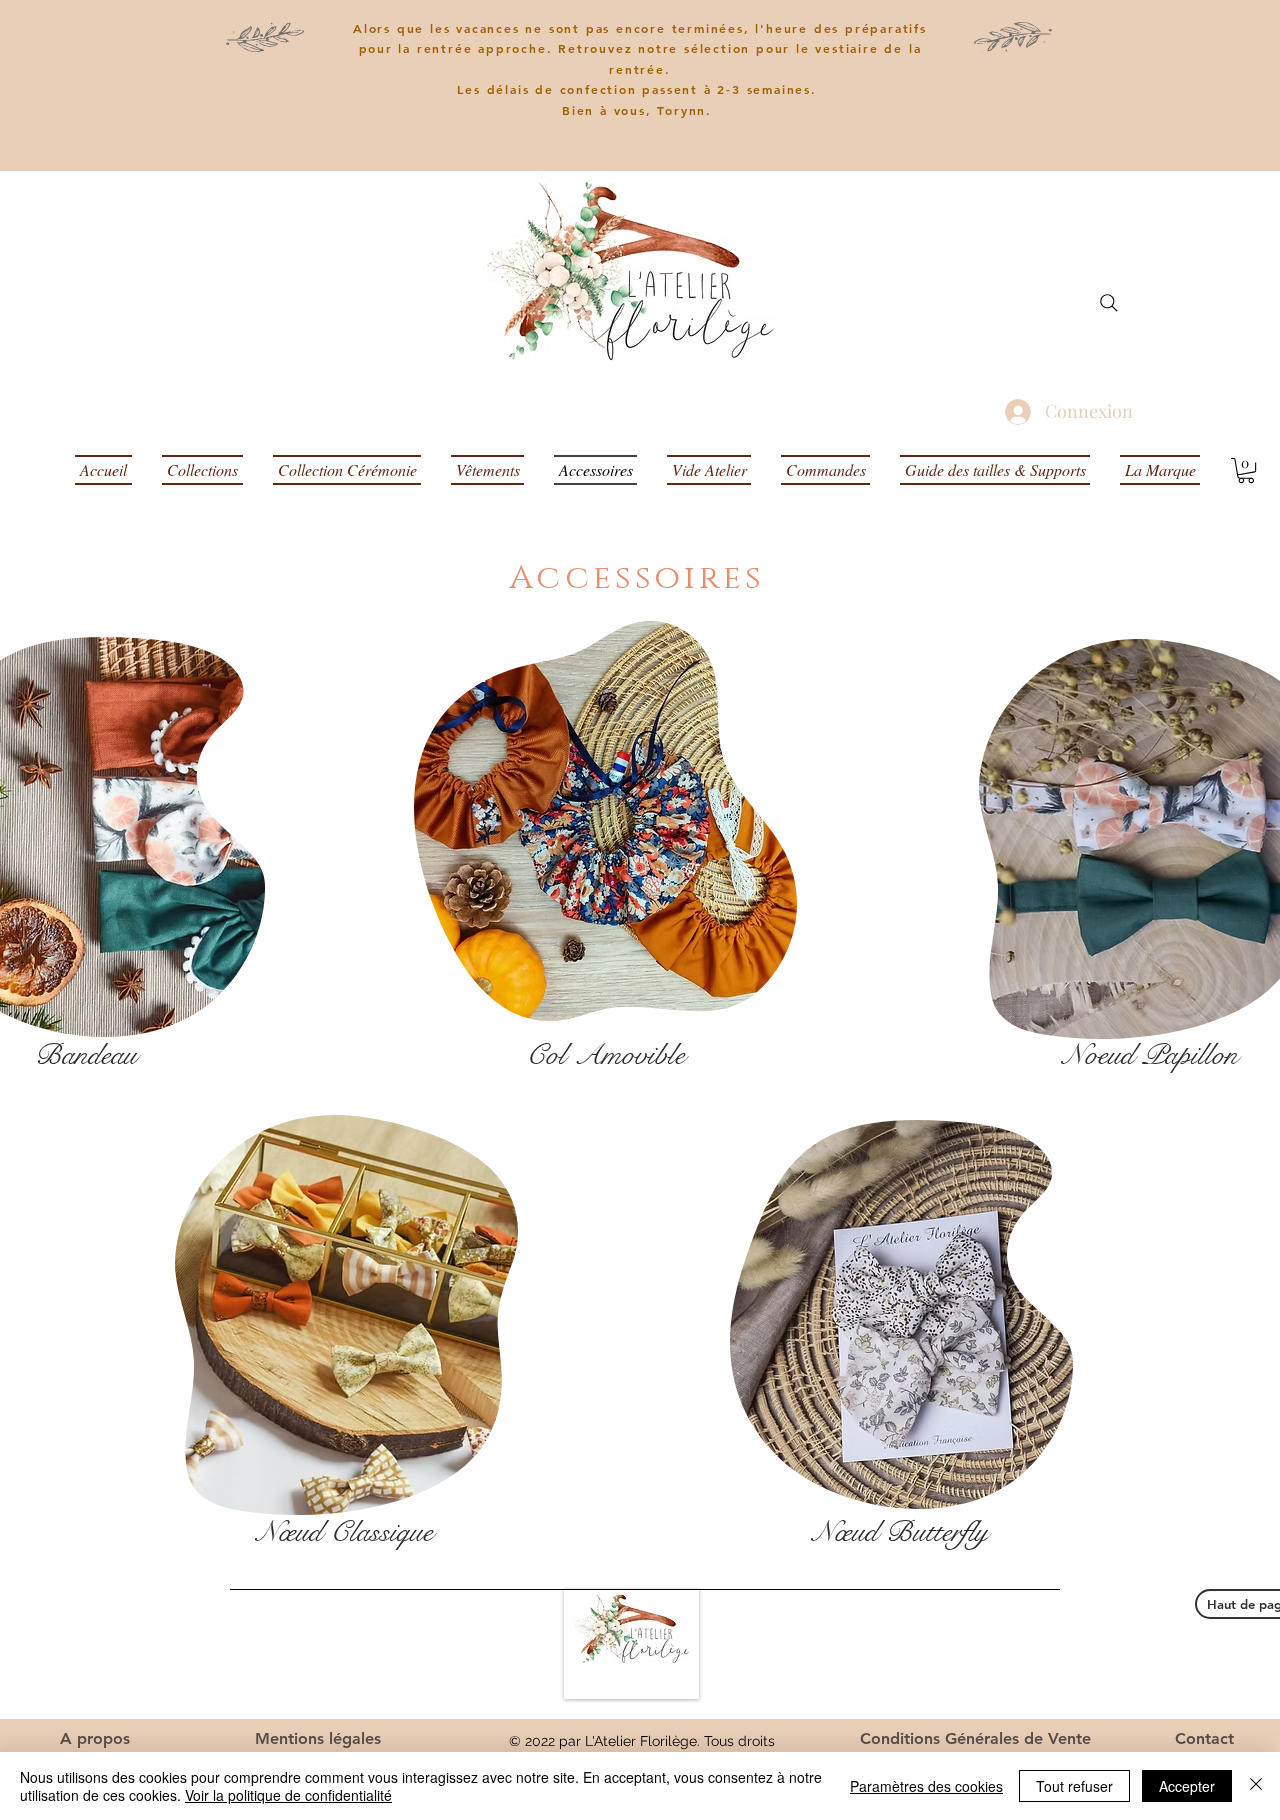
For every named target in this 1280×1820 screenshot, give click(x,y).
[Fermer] (1256, 1786)
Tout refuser (1074, 1786)
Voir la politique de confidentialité (288, 1795)
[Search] (1109, 303)
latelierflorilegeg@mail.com (981, 1666)
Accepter (1187, 1786)
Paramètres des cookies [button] (926, 1786)
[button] (1246, 470)
